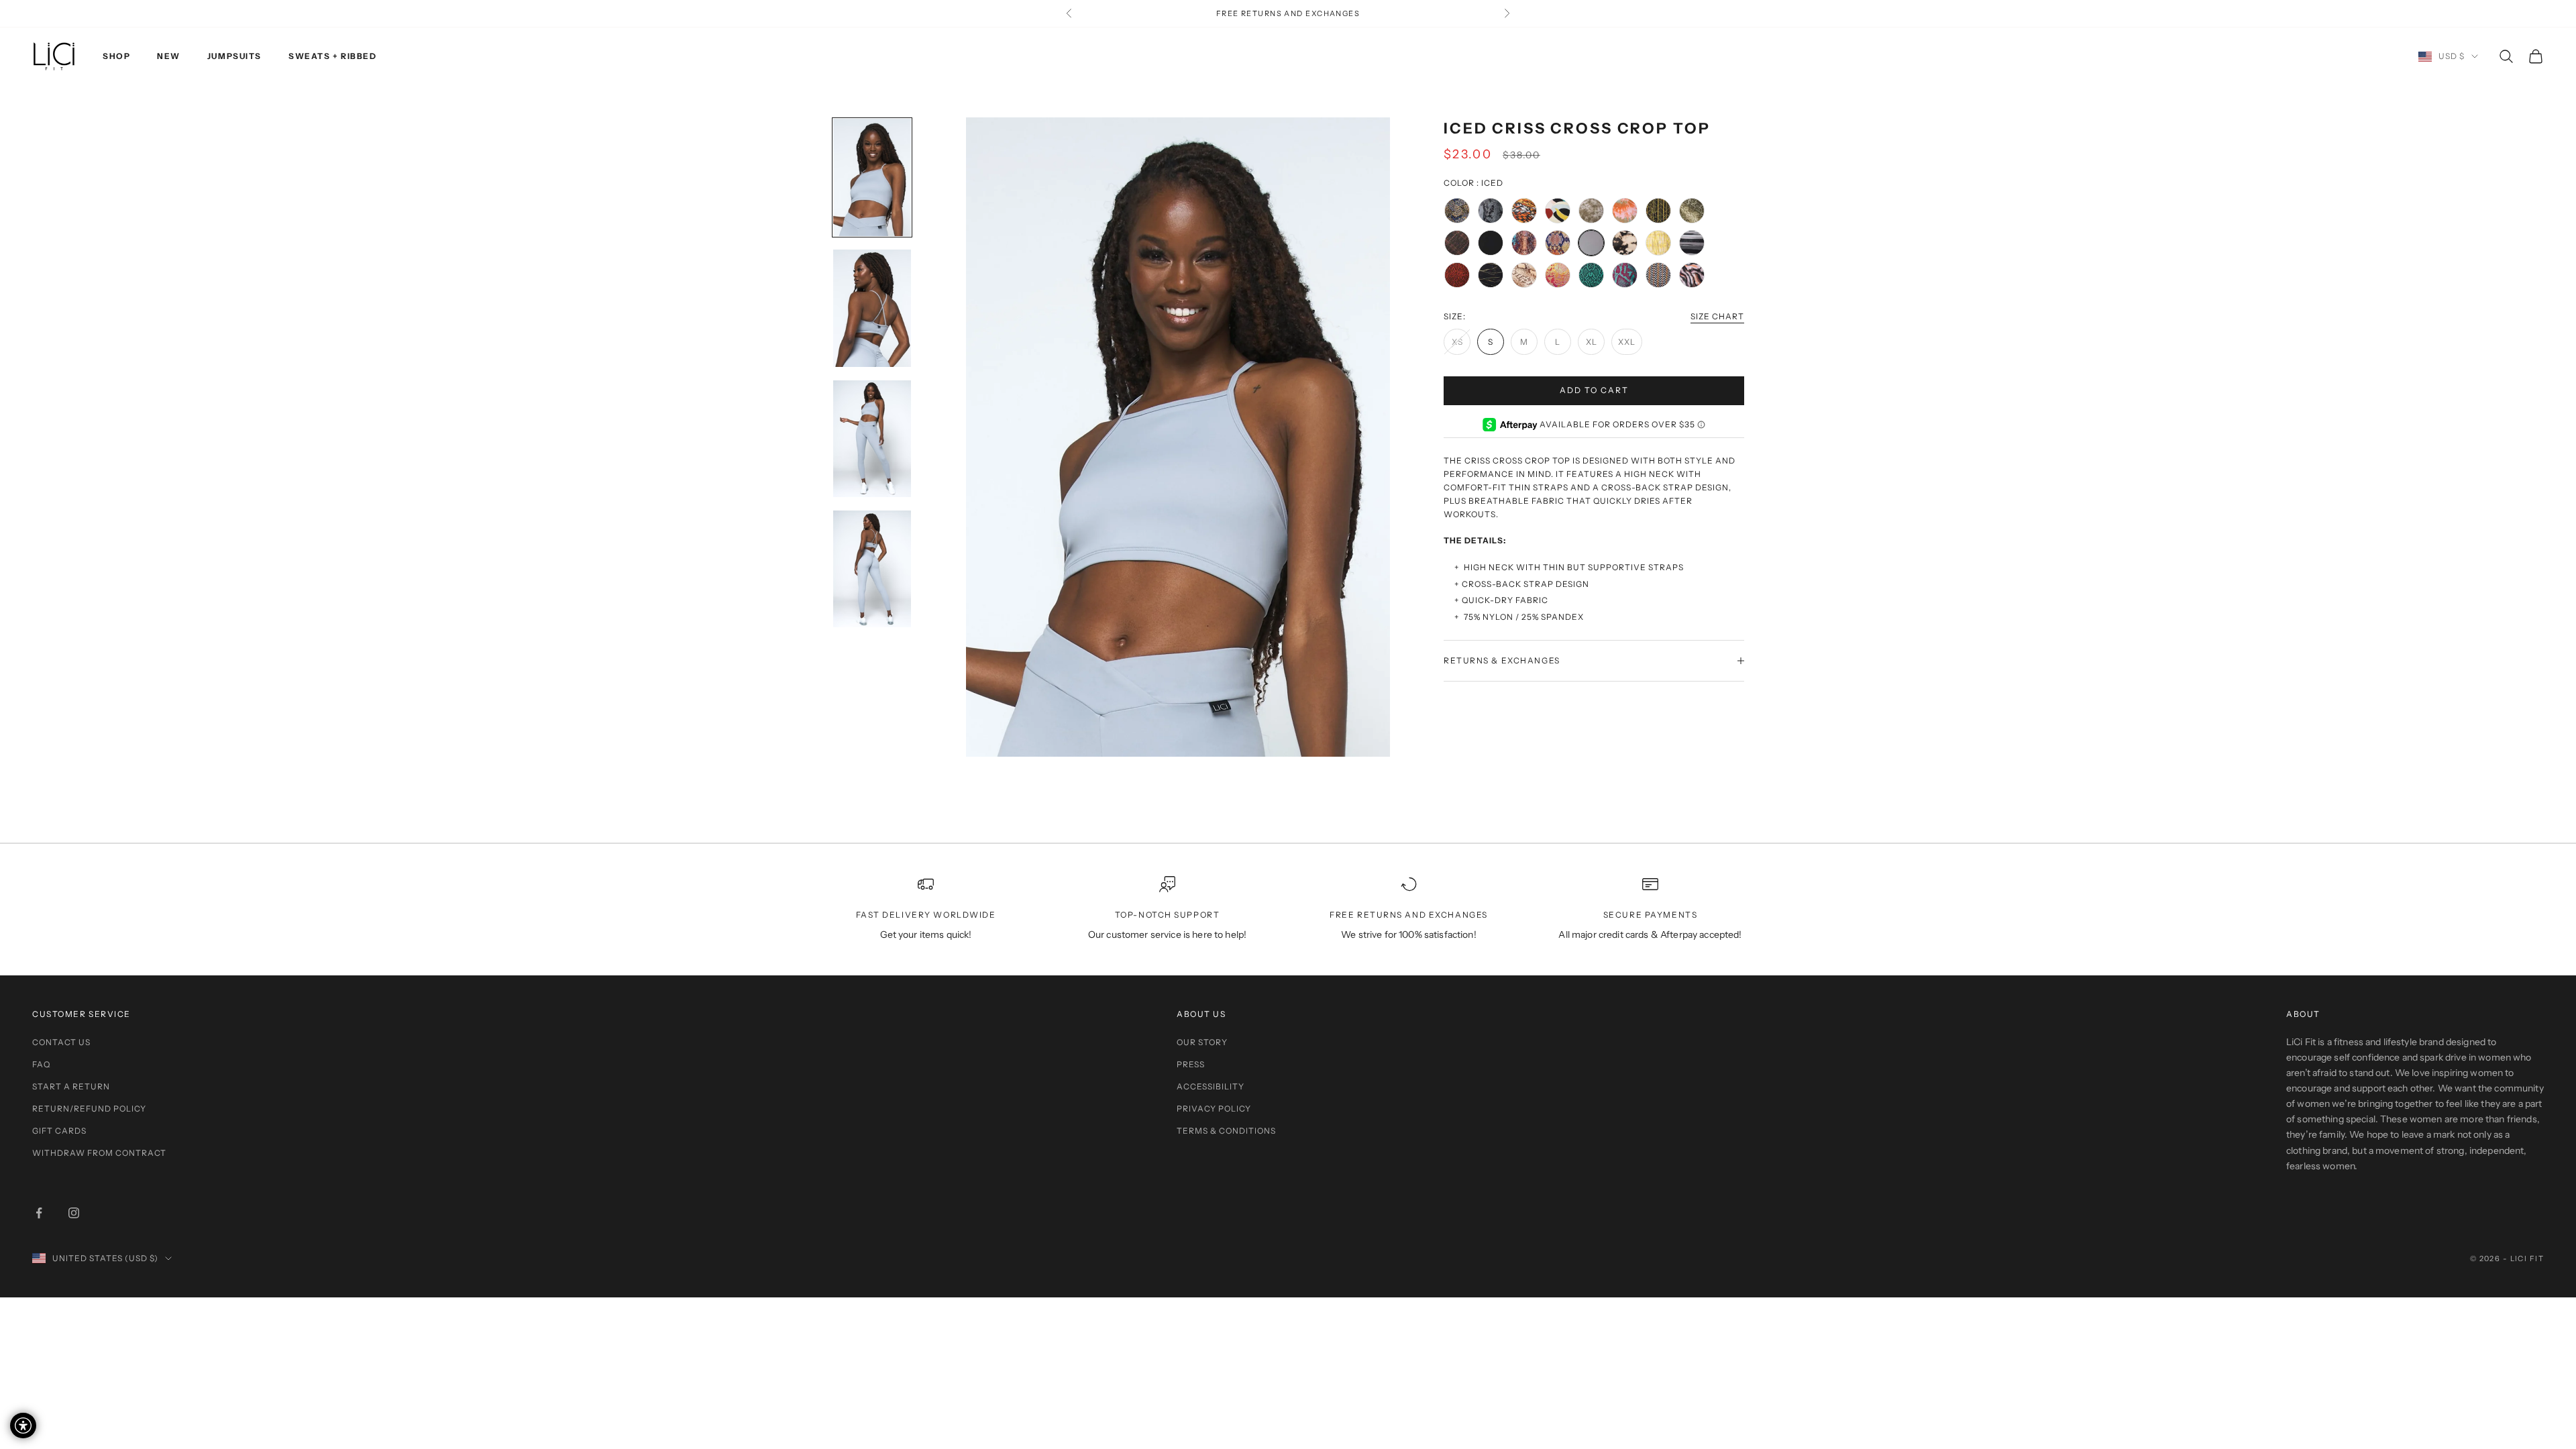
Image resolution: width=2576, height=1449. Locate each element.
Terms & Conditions (1226, 1131)
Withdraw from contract (99, 1153)
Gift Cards (59, 1131)
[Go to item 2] (872, 308)
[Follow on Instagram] (74, 1213)
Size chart (1717, 316)
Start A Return (71, 1086)
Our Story (1202, 1042)
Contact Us (61, 1042)
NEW (169, 56)
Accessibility (1211, 1086)
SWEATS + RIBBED (332, 56)
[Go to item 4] (872, 569)
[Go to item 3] (872, 439)
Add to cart (1594, 390)
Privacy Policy (1214, 1109)
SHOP (116, 56)
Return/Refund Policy (89, 1109)
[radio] (1457, 211)
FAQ (41, 1064)
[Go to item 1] (872, 177)
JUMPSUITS (234, 56)
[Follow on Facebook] (39, 1213)
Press (1191, 1064)
